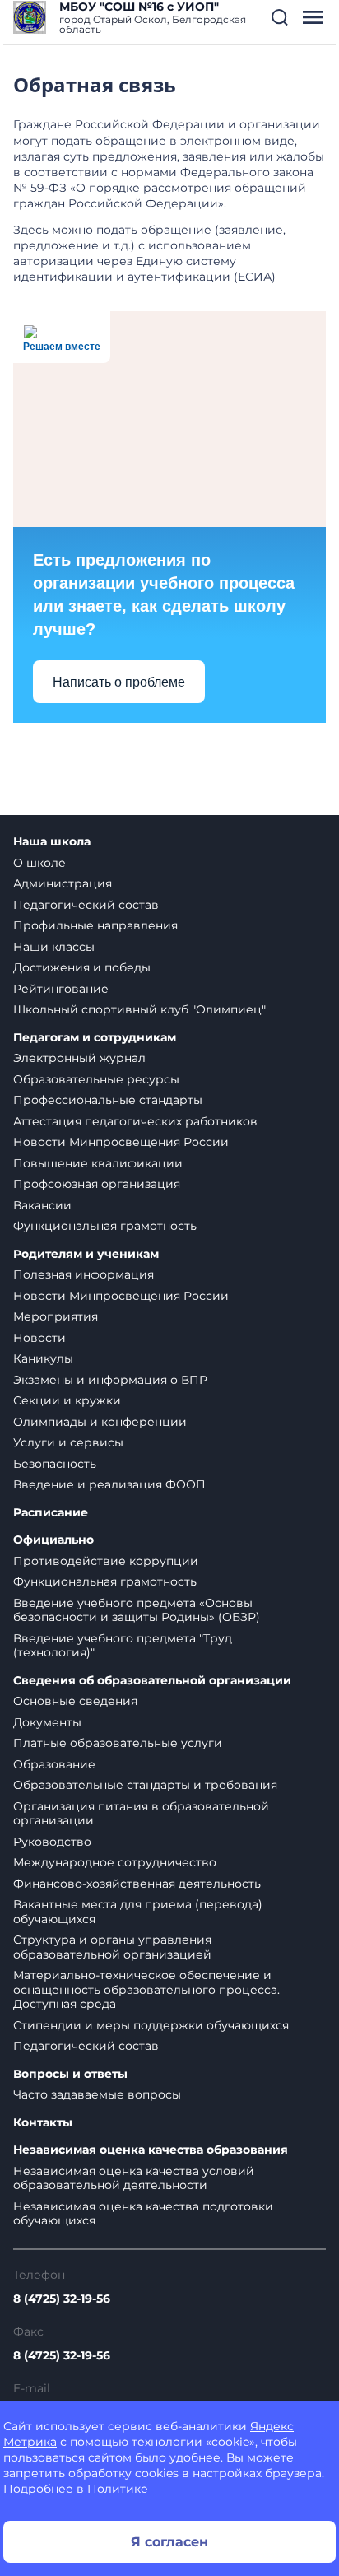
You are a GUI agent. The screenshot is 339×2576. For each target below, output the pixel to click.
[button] (280, 17)
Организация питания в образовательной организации (141, 1814)
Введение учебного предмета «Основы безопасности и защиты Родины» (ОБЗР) (137, 1610)
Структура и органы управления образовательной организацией (112, 1947)
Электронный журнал (79, 1058)
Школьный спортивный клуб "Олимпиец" (139, 1009)
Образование (54, 1764)
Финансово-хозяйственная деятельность (137, 1884)
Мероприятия (56, 1316)
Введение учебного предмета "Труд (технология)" (123, 1646)
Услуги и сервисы (68, 1442)
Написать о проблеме (119, 682)
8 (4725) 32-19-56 (62, 2299)
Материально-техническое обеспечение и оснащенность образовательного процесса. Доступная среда (146, 1989)
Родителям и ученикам (86, 1254)
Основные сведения (75, 1701)
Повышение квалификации (98, 1163)
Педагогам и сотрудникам (95, 1038)
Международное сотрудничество (115, 1862)
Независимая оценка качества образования (151, 2150)
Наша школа (52, 842)
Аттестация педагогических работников (135, 1121)
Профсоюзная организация (97, 1184)
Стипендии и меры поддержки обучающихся (151, 2025)
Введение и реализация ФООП (109, 1484)
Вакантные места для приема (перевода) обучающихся (138, 1912)
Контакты (43, 2123)
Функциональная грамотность (105, 1226)
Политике (118, 2489)
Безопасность (55, 1464)
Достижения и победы (82, 967)
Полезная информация (84, 1274)
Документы (47, 1722)
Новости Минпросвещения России (121, 1142)
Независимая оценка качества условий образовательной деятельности (134, 2178)
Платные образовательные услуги (118, 1743)
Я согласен (169, 2542)
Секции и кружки (67, 1400)
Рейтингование (61, 989)
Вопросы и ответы (70, 2074)
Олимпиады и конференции (100, 1422)
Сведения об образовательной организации (152, 1681)
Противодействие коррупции (106, 1561)
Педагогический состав (86, 905)
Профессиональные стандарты (108, 1100)
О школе (39, 863)
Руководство (52, 1842)
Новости (39, 1338)
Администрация (63, 883)
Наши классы (54, 947)
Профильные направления (95, 925)
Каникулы (43, 1358)
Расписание (51, 1513)
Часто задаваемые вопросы (97, 2094)
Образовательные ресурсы (96, 1079)
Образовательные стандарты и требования (145, 1785)
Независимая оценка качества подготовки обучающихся (143, 2214)
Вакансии (42, 1205)
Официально (53, 1540)
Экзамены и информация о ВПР (110, 1380)
